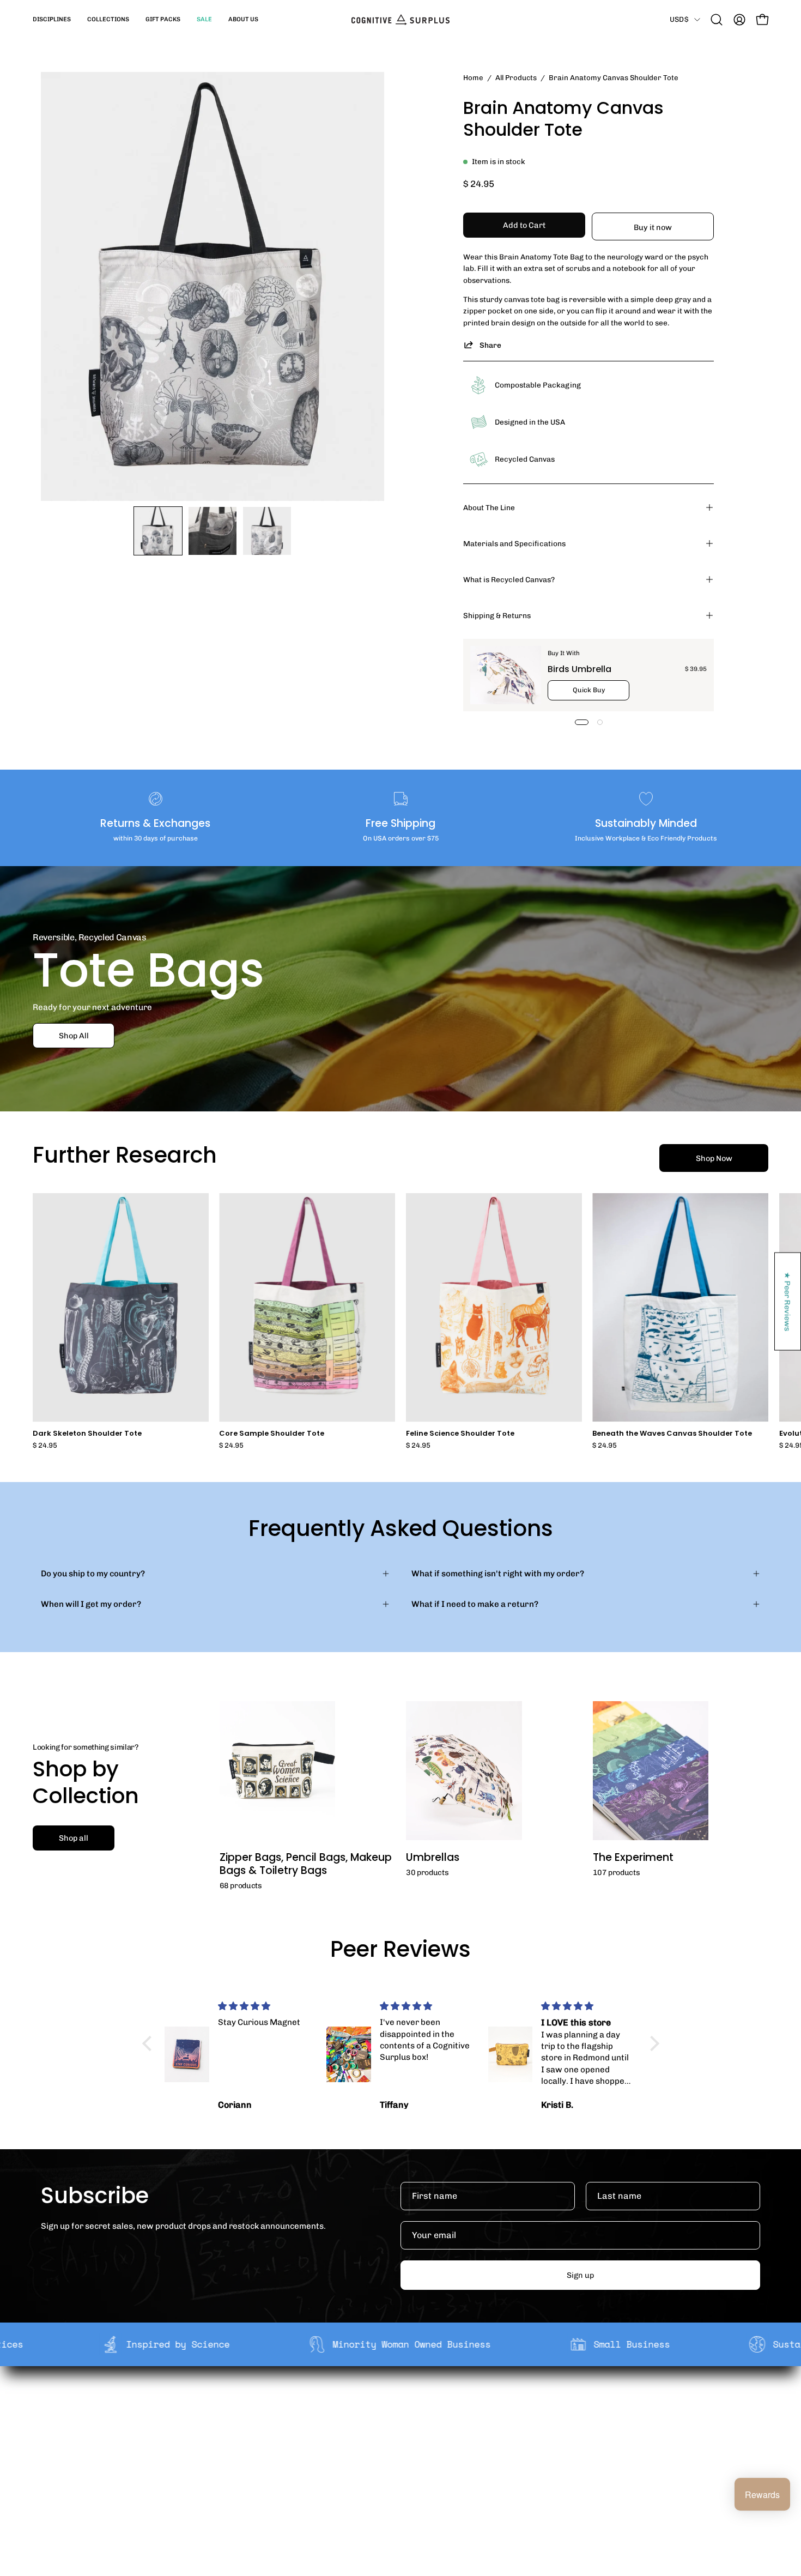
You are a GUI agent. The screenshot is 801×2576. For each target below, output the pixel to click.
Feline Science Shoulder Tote (460, 1434)
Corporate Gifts (257, 2422)
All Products (516, 77)
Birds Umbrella (579, 669)
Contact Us (396, 2456)
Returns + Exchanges (415, 2422)
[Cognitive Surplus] (400, 20)
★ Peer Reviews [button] (788, 1301)
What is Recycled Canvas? (509, 579)
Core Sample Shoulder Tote (272, 1434)
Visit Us (389, 2473)
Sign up (580, 2275)
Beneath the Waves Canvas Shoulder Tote (672, 1434)
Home (473, 77)
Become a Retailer (262, 2439)
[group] (400, 1321)
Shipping (392, 2405)
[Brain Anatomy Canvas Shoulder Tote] (158, 531)
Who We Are (250, 2405)
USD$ (679, 19)
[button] (52, 20)
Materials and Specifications (514, 543)
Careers (242, 2456)
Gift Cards (394, 2439)
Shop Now (714, 1158)
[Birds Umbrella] (506, 675)
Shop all (74, 1838)
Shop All (74, 1035)
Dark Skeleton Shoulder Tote (87, 1434)
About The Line (489, 507)
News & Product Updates (275, 2473)
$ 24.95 (45, 1446)
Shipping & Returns (497, 615)
